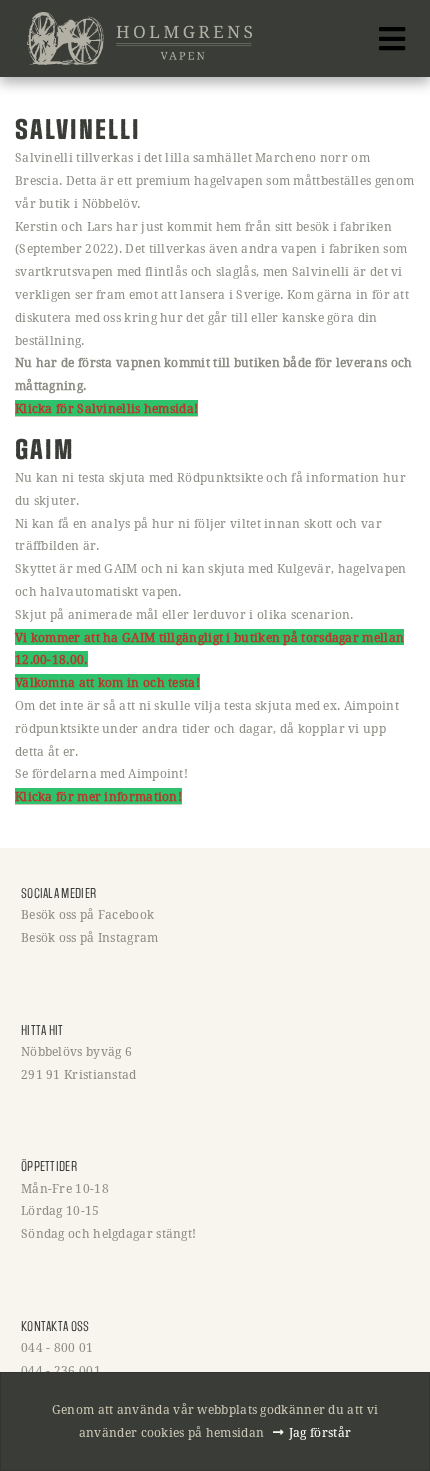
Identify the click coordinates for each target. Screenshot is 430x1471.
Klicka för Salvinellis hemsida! (106, 408)
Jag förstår (320, 1432)
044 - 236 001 (61, 1370)
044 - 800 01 (57, 1347)
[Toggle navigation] (392, 39)
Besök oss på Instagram (90, 937)
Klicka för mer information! (98, 796)
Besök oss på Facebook (87, 914)
